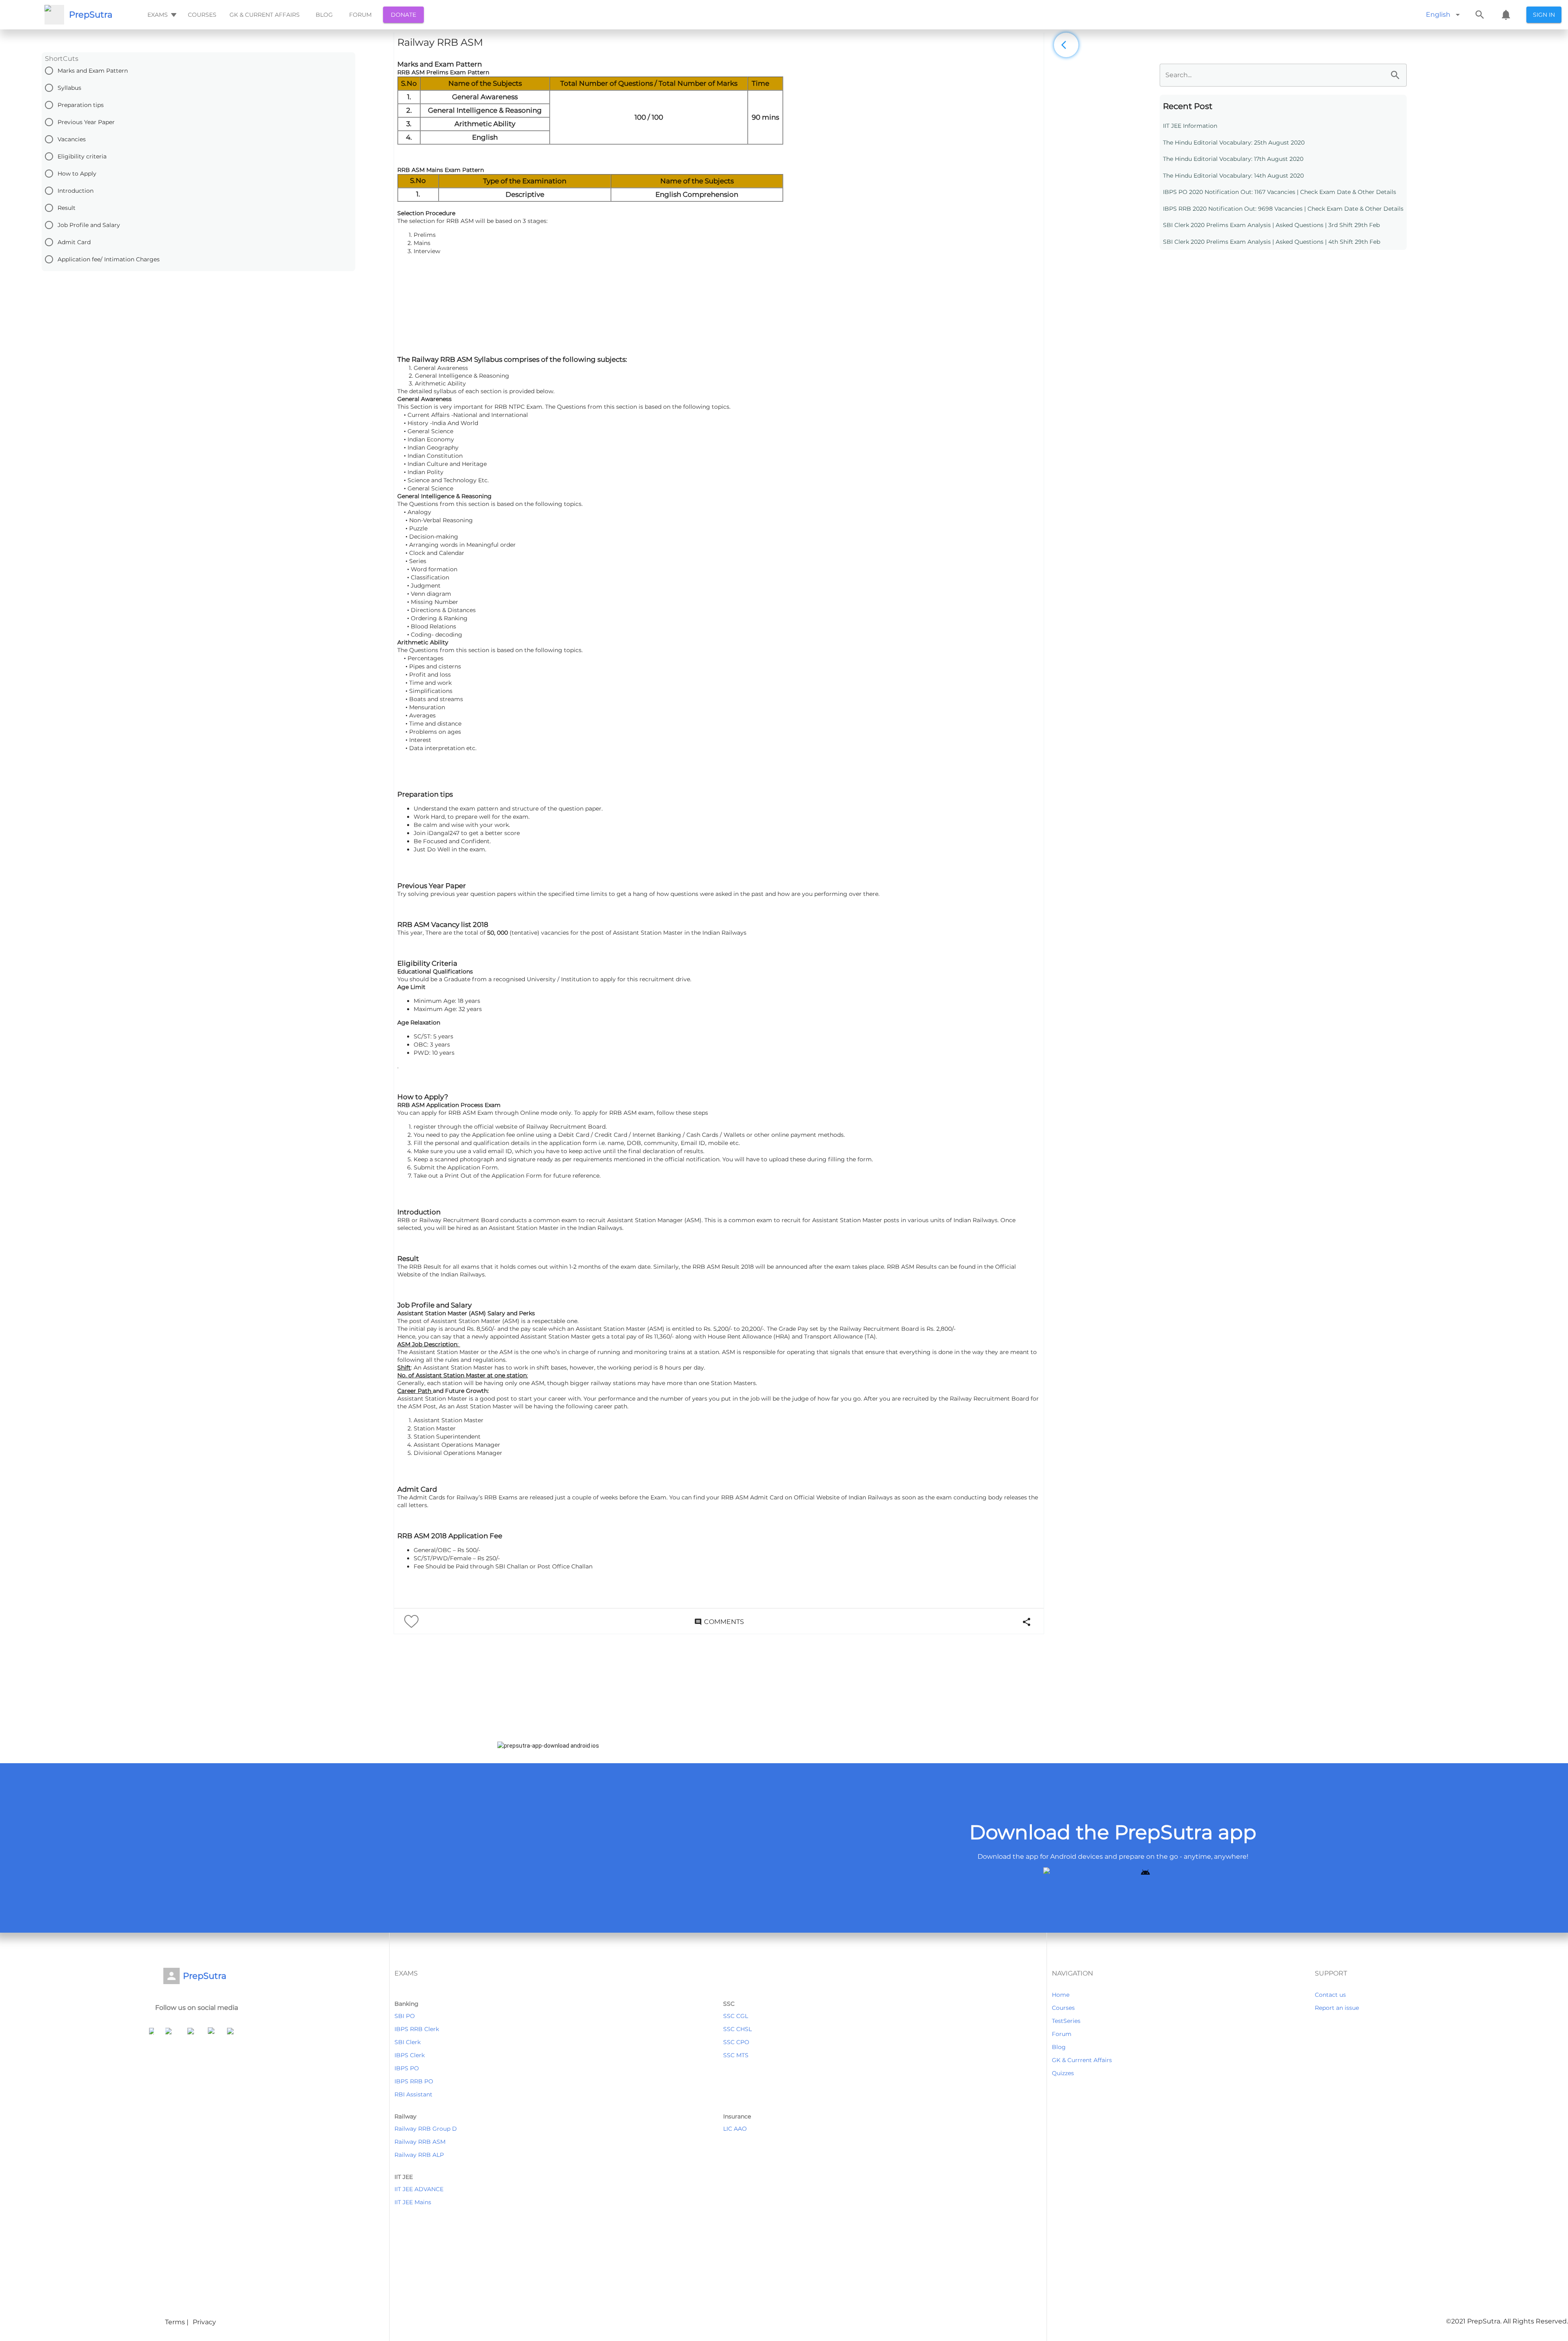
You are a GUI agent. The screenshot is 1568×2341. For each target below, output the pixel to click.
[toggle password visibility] (1395, 75)
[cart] (1506, 15)
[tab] (161, 15)
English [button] (1438, 14)
